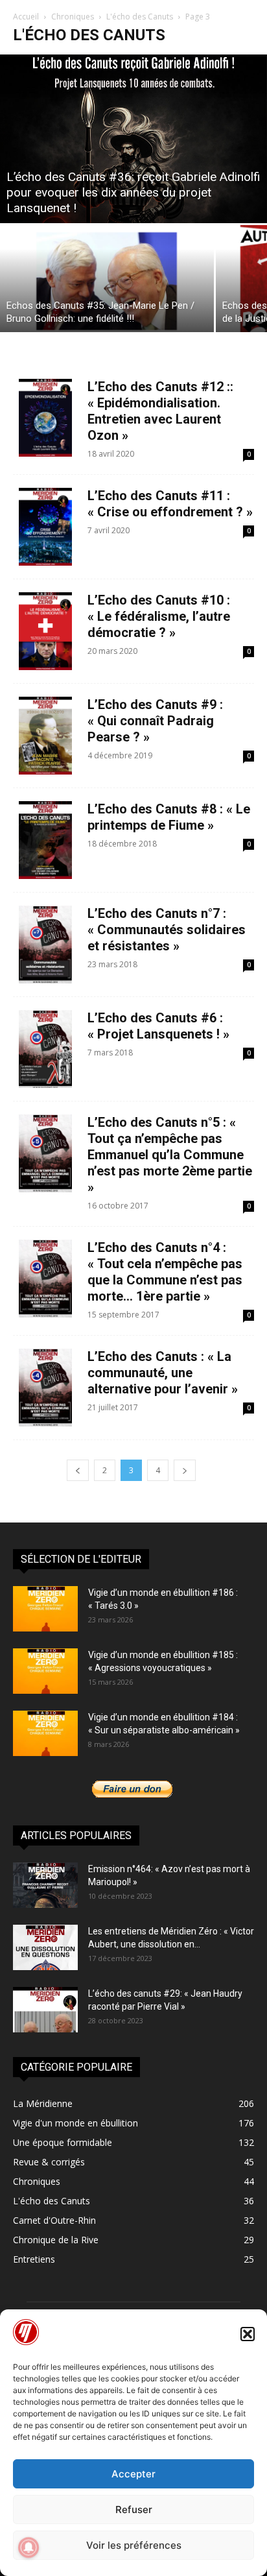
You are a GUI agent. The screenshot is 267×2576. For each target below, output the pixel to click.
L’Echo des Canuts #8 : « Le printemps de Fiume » (169, 817)
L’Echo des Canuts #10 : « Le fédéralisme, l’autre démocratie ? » (159, 616)
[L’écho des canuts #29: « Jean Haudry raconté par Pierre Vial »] (45, 2010)
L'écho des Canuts (140, 17)
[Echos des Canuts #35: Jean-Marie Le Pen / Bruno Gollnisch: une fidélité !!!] (107, 279)
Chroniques (73, 17)
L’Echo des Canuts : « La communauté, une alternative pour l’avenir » (163, 1373)
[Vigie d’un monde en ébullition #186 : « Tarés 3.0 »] (45, 1609)
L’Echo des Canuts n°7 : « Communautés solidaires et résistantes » (167, 930)
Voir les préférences (134, 2545)
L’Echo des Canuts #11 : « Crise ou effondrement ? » (170, 504)
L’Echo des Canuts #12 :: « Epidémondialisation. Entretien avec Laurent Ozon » (160, 411)
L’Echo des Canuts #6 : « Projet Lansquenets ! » (158, 1026)
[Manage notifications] (29, 2547)
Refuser (134, 2510)
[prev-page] (78, 1470)
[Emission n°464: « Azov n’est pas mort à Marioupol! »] (45, 1885)
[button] (248, 2334)
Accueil (26, 17)
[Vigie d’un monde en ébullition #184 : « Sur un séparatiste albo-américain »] (45, 1733)
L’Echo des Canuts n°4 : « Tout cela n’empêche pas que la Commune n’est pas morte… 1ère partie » (165, 1272)
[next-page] (185, 1470)
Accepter (133, 2474)
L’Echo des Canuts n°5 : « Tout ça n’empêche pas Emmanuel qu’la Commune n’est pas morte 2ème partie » (170, 1155)
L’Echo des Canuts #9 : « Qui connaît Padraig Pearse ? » (155, 721)
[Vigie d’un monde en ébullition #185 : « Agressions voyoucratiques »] (45, 1671)
